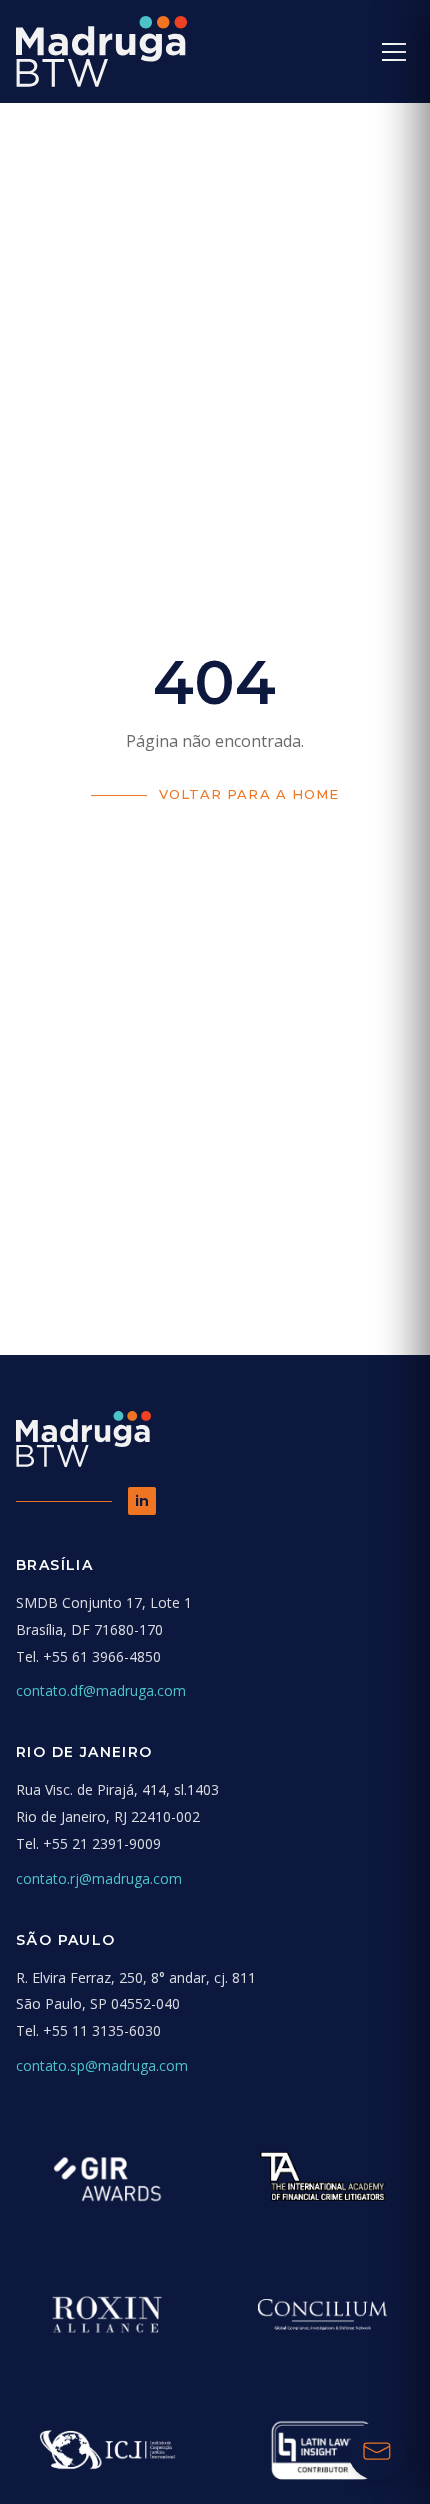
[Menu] (394, 52)
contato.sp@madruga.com (102, 2065)
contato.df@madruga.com (101, 1690)
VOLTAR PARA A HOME (249, 794)
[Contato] (377, 2451)
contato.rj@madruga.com (99, 1878)
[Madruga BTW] (101, 51)
